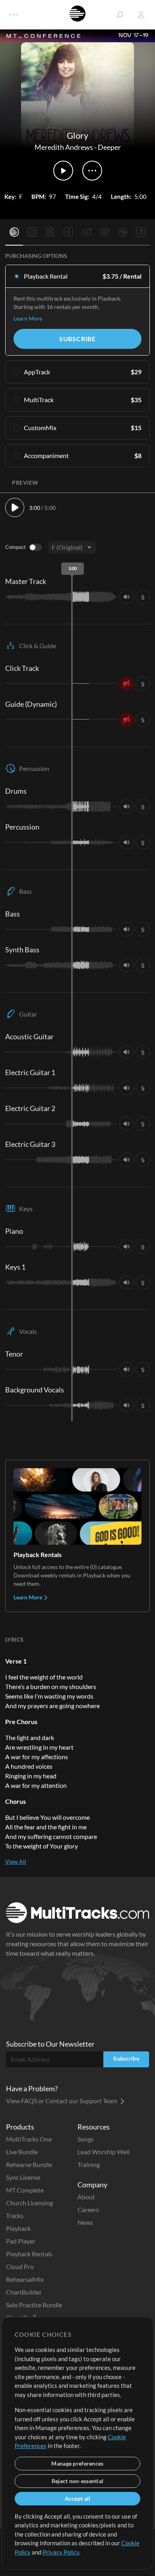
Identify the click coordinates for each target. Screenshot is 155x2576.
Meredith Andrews (64, 147)
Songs (86, 2139)
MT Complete (25, 2190)
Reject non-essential (78, 2481)
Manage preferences (77, 2463)
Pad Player (21, 2241)
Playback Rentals (29, 2254)
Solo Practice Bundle (34, 2305)
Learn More (28, 318)
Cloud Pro (20, 2266)
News (85, 2222)
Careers (88, 2209)
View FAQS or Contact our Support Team (62, 2101)
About (86, 2197)
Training (89, 2164)
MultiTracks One (29, 2139)
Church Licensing (29, 2203)
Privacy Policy (61, 2552)
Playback (18, 2228)
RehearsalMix (25, 2279)
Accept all (78, 2498)
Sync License (23, 2177)
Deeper (109, 147)
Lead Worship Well (104, 2152)
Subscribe (77, 339)
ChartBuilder (24, 2292)
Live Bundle (22, 2152)
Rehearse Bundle (29, 2164)
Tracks (15, 2215)
